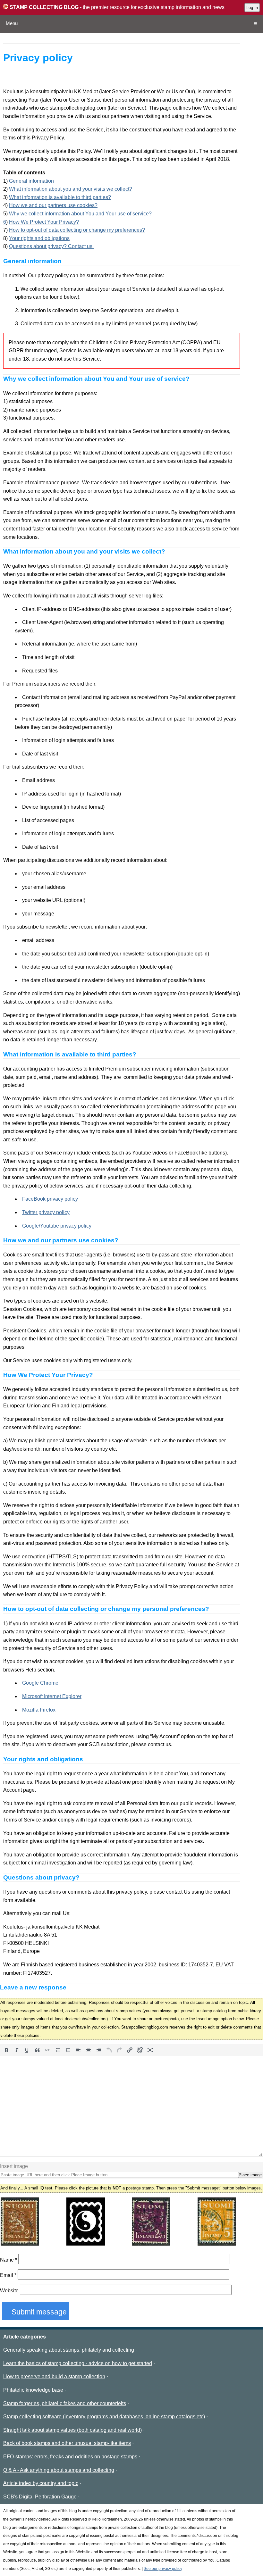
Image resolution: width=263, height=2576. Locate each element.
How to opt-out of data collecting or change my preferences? (77, 230)
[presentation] (6, 2050)
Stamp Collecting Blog (43, 7)
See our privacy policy (163, 2569)
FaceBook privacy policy (50, 1199)
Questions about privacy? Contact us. (51, 246)
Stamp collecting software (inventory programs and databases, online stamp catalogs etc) (104, 2417)
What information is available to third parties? (60, 197)
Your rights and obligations (39, 238)
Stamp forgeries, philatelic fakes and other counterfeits (65, 2403)
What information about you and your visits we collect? (71, 189)
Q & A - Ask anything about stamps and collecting (59, 2470)
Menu (12, 23)
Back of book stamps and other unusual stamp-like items (67, 2443)
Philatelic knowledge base (33, 2390)
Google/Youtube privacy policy (57, 1226)
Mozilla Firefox (39, 1710)
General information (31, 181)
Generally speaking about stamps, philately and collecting (69, 2350)
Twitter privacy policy (46, 1212)
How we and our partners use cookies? (53, 205)
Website (9, 2291)
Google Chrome (40, 1683)
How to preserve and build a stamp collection (54, 2376)
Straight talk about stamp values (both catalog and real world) (72, 2430)
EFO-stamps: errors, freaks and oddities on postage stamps (70, 2457)
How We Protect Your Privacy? (44, 222)
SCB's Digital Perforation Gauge (40, 2497)
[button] (6, 2050)
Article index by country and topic (41, 2483)
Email (8, 2275)
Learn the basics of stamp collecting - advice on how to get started (78, 2363)
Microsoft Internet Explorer (52, 1696)
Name (8, 2260)
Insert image (14, 2166)
